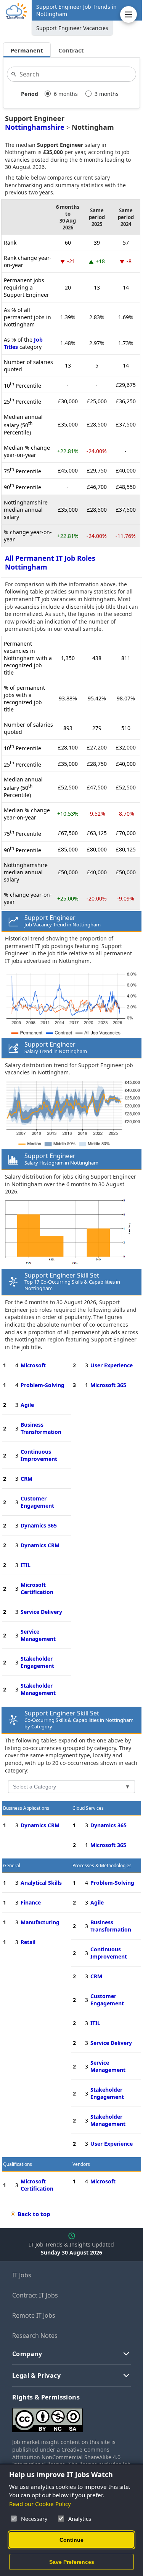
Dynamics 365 (39, 1525)
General (12, 1866)
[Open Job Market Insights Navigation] (129, 14)
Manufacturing (40, 1922)
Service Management (38, 1635)
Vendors (81, 2164)
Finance (31, 1902)
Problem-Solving (43, 1385)
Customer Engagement (37, 1502)
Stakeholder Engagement (37, 1662)
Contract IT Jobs (35, 2295)
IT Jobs (22, 2275)
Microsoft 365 (108, 1385)
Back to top (34, 2214)
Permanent (27, 50)
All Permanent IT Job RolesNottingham (50, 562)
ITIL (26, 1565)
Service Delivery (41, 1612)
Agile (27, 1405)
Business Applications (26, 1808)
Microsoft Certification (37, 1588)
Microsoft (33, 1365)
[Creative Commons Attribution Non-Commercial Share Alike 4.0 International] (71, 2417)
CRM (27, 1479)
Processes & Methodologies (102, 1866)
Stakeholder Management (38, 1689)
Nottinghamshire (35, 127)
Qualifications (18, 2164)
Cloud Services (88, 1808)
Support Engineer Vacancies (72, 28)
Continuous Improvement (39, 1455)
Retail (28, 1942)
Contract (71, 50)
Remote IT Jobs (34, 2315)
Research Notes (35, 2336)
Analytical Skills (41, 1883)
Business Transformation (41, 1428)
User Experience (112, 1365)
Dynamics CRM (40, 1545)
